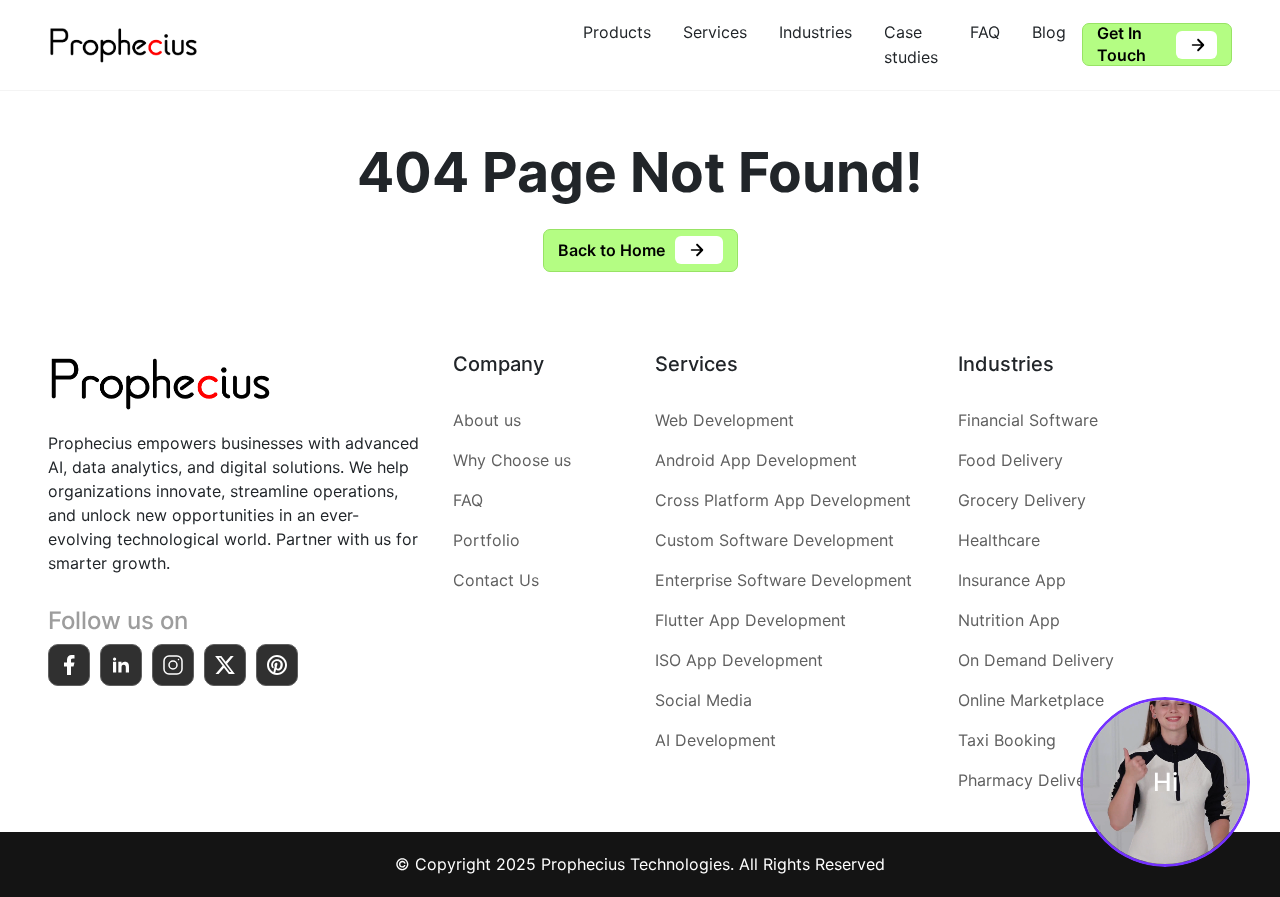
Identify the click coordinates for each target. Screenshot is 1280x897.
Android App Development (756, 460)
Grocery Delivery (1022, 500)
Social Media (703, 700)
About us (487, 420)
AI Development (715, 740)
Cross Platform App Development (783, 500)
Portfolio (486, 540)
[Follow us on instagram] (173, 665)
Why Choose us (512, 460)
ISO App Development (739, 660)
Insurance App (1012, 580)
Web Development (724, 420)
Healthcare (999, 540)
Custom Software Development (774, 540)
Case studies (911, 44)
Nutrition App (1009, 620)
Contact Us (496, 580)
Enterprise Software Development (783, 580)
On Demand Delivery (1036, 660)
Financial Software (1028, 420)
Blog (1049, 32)
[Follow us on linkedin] (121, 665)
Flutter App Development (750, 620)
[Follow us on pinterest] (277, 665)
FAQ (985, 32)
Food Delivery (1010, 460)
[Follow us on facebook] (69, 665)
